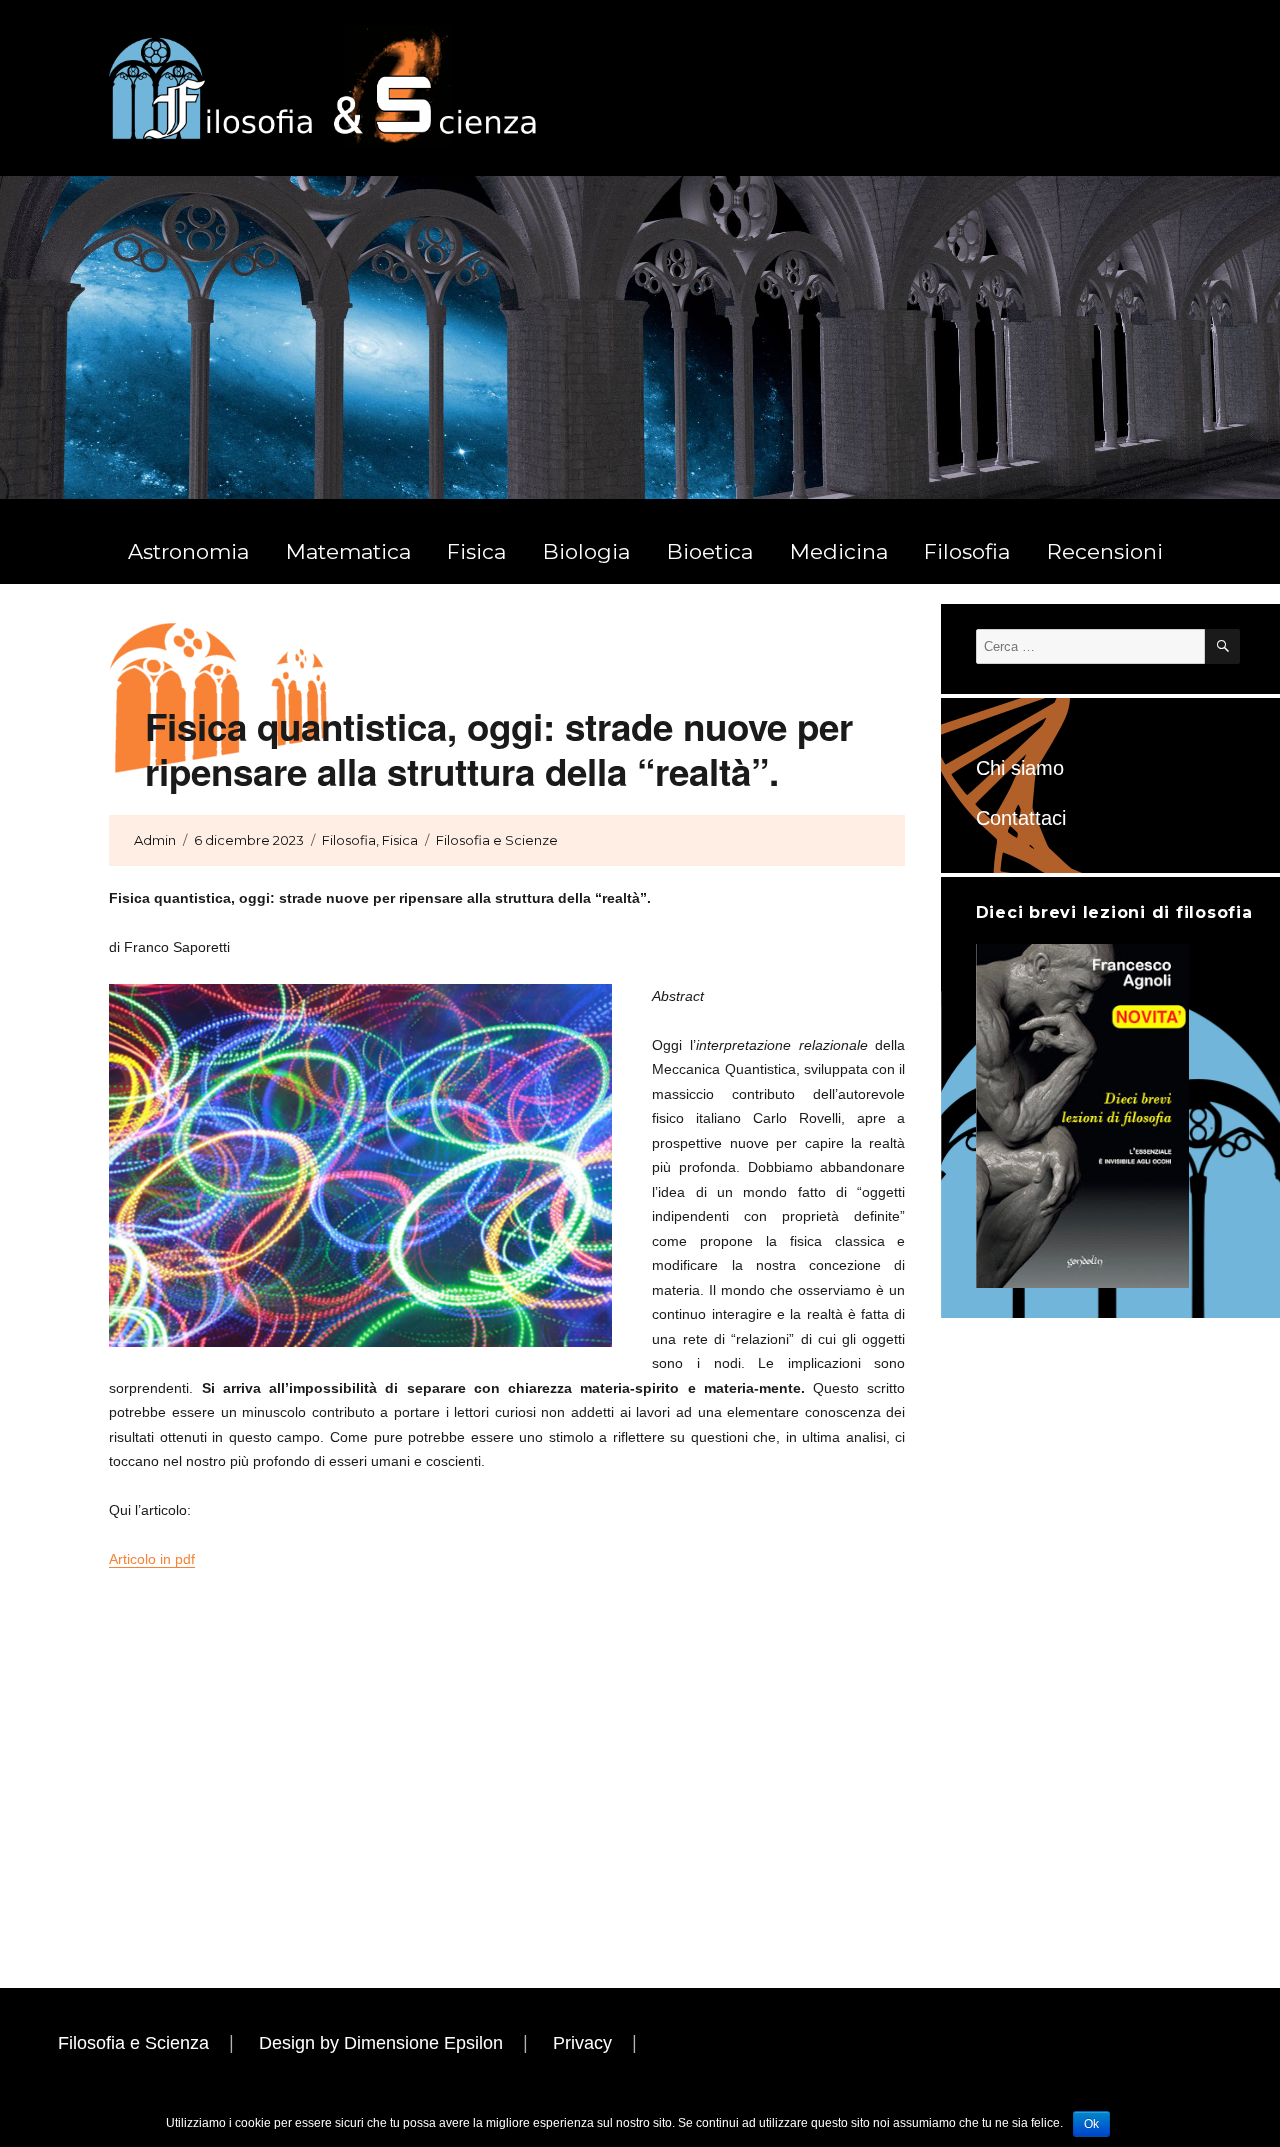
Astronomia (188, 551)
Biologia (586, 551)
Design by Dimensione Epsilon (381, 2043)
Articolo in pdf (152, 1559)
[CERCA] (1222, 646)
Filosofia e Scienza (133, 2043)
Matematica (348, 551)
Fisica (476, 551)
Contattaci (1021, 818)
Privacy (582, 2043)
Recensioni (1105, 551)
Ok (1091, 2124)
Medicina (839, 551)
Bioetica (710, 551)
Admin (155, 840)
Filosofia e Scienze (497, 840)
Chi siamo (1020, 768)
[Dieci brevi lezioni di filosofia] (1082, 1114)
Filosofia (967, 551)
